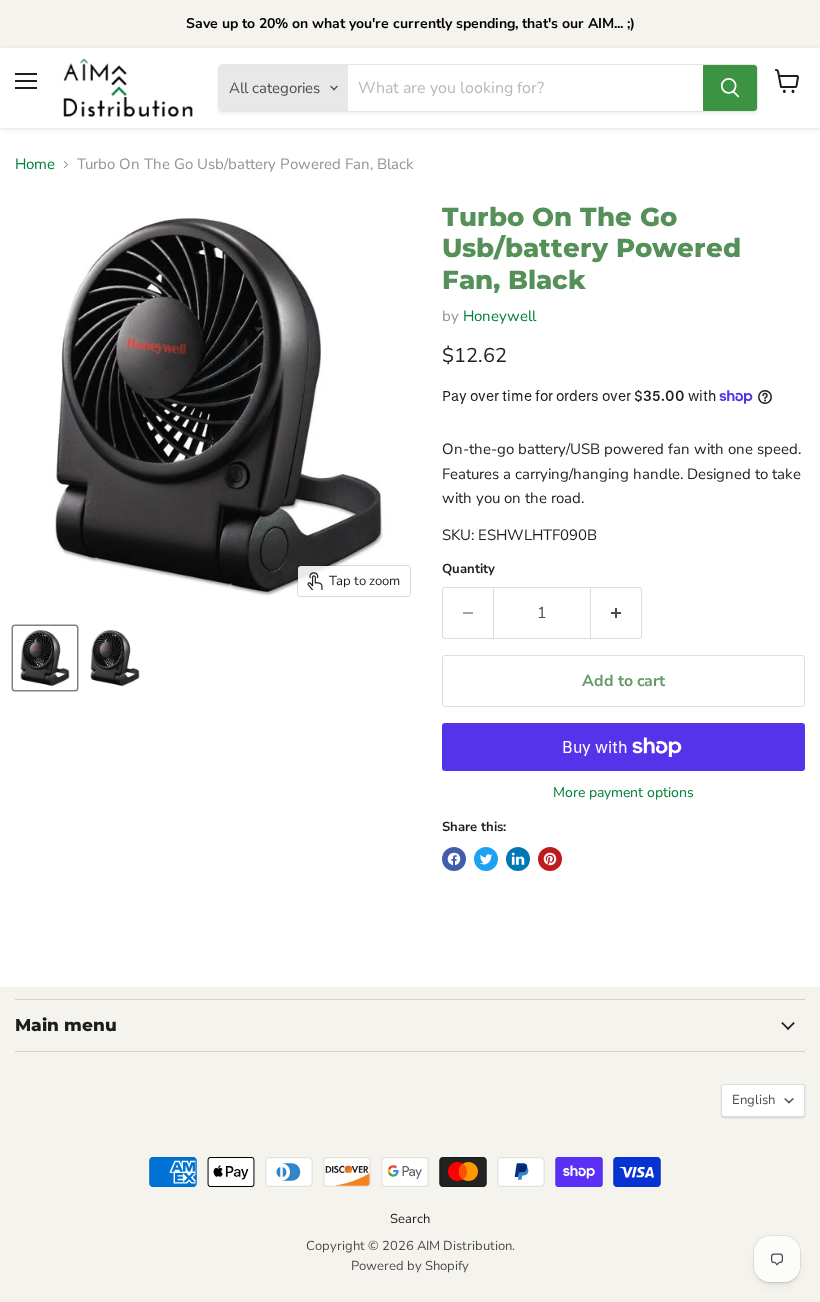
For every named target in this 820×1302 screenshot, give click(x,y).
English (753, 1100)
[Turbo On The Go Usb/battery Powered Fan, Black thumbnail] (45, 658)
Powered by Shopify (410, 1266)
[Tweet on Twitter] (486, 859)
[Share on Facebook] (454, 859)
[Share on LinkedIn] (518, 859)
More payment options (623, 793)
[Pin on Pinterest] (550, 859)
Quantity (468, 569)
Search (410, 1219)
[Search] (730, 88)
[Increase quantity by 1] (616, 613)
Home (35, 164)
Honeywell (499, 316)
